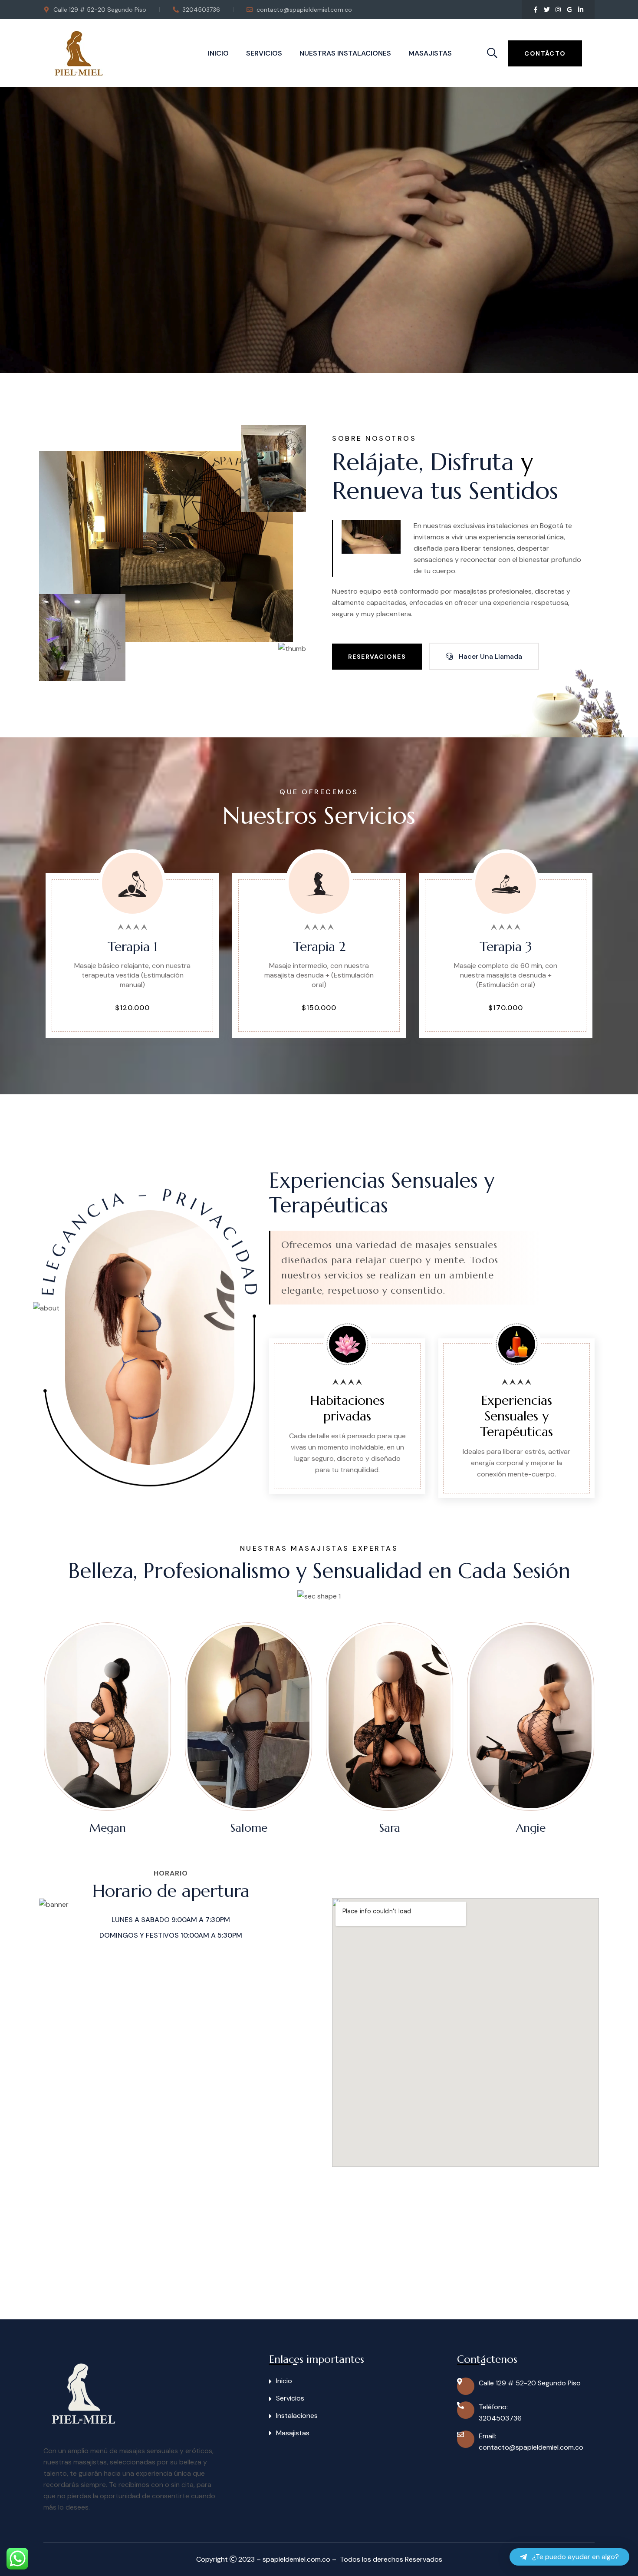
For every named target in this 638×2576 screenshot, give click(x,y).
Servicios (264, 53)
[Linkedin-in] (581, 10)
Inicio (218, 53)
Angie (454, 1828)
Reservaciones (377, 657)
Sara (313, 1828)
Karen (595, 1828)
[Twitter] (547, 10)
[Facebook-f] (536, 10)
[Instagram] (558, 10)
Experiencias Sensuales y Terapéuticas (516, 1416)
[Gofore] (569, 10)
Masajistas (430, 53)
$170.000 (506, 1009)
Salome (171, 1828)
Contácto (545, 53)
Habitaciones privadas (347, 1408)
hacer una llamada (490, 656)
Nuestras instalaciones (345, 53)
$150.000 (319, 1009)
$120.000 (132, 1009)
